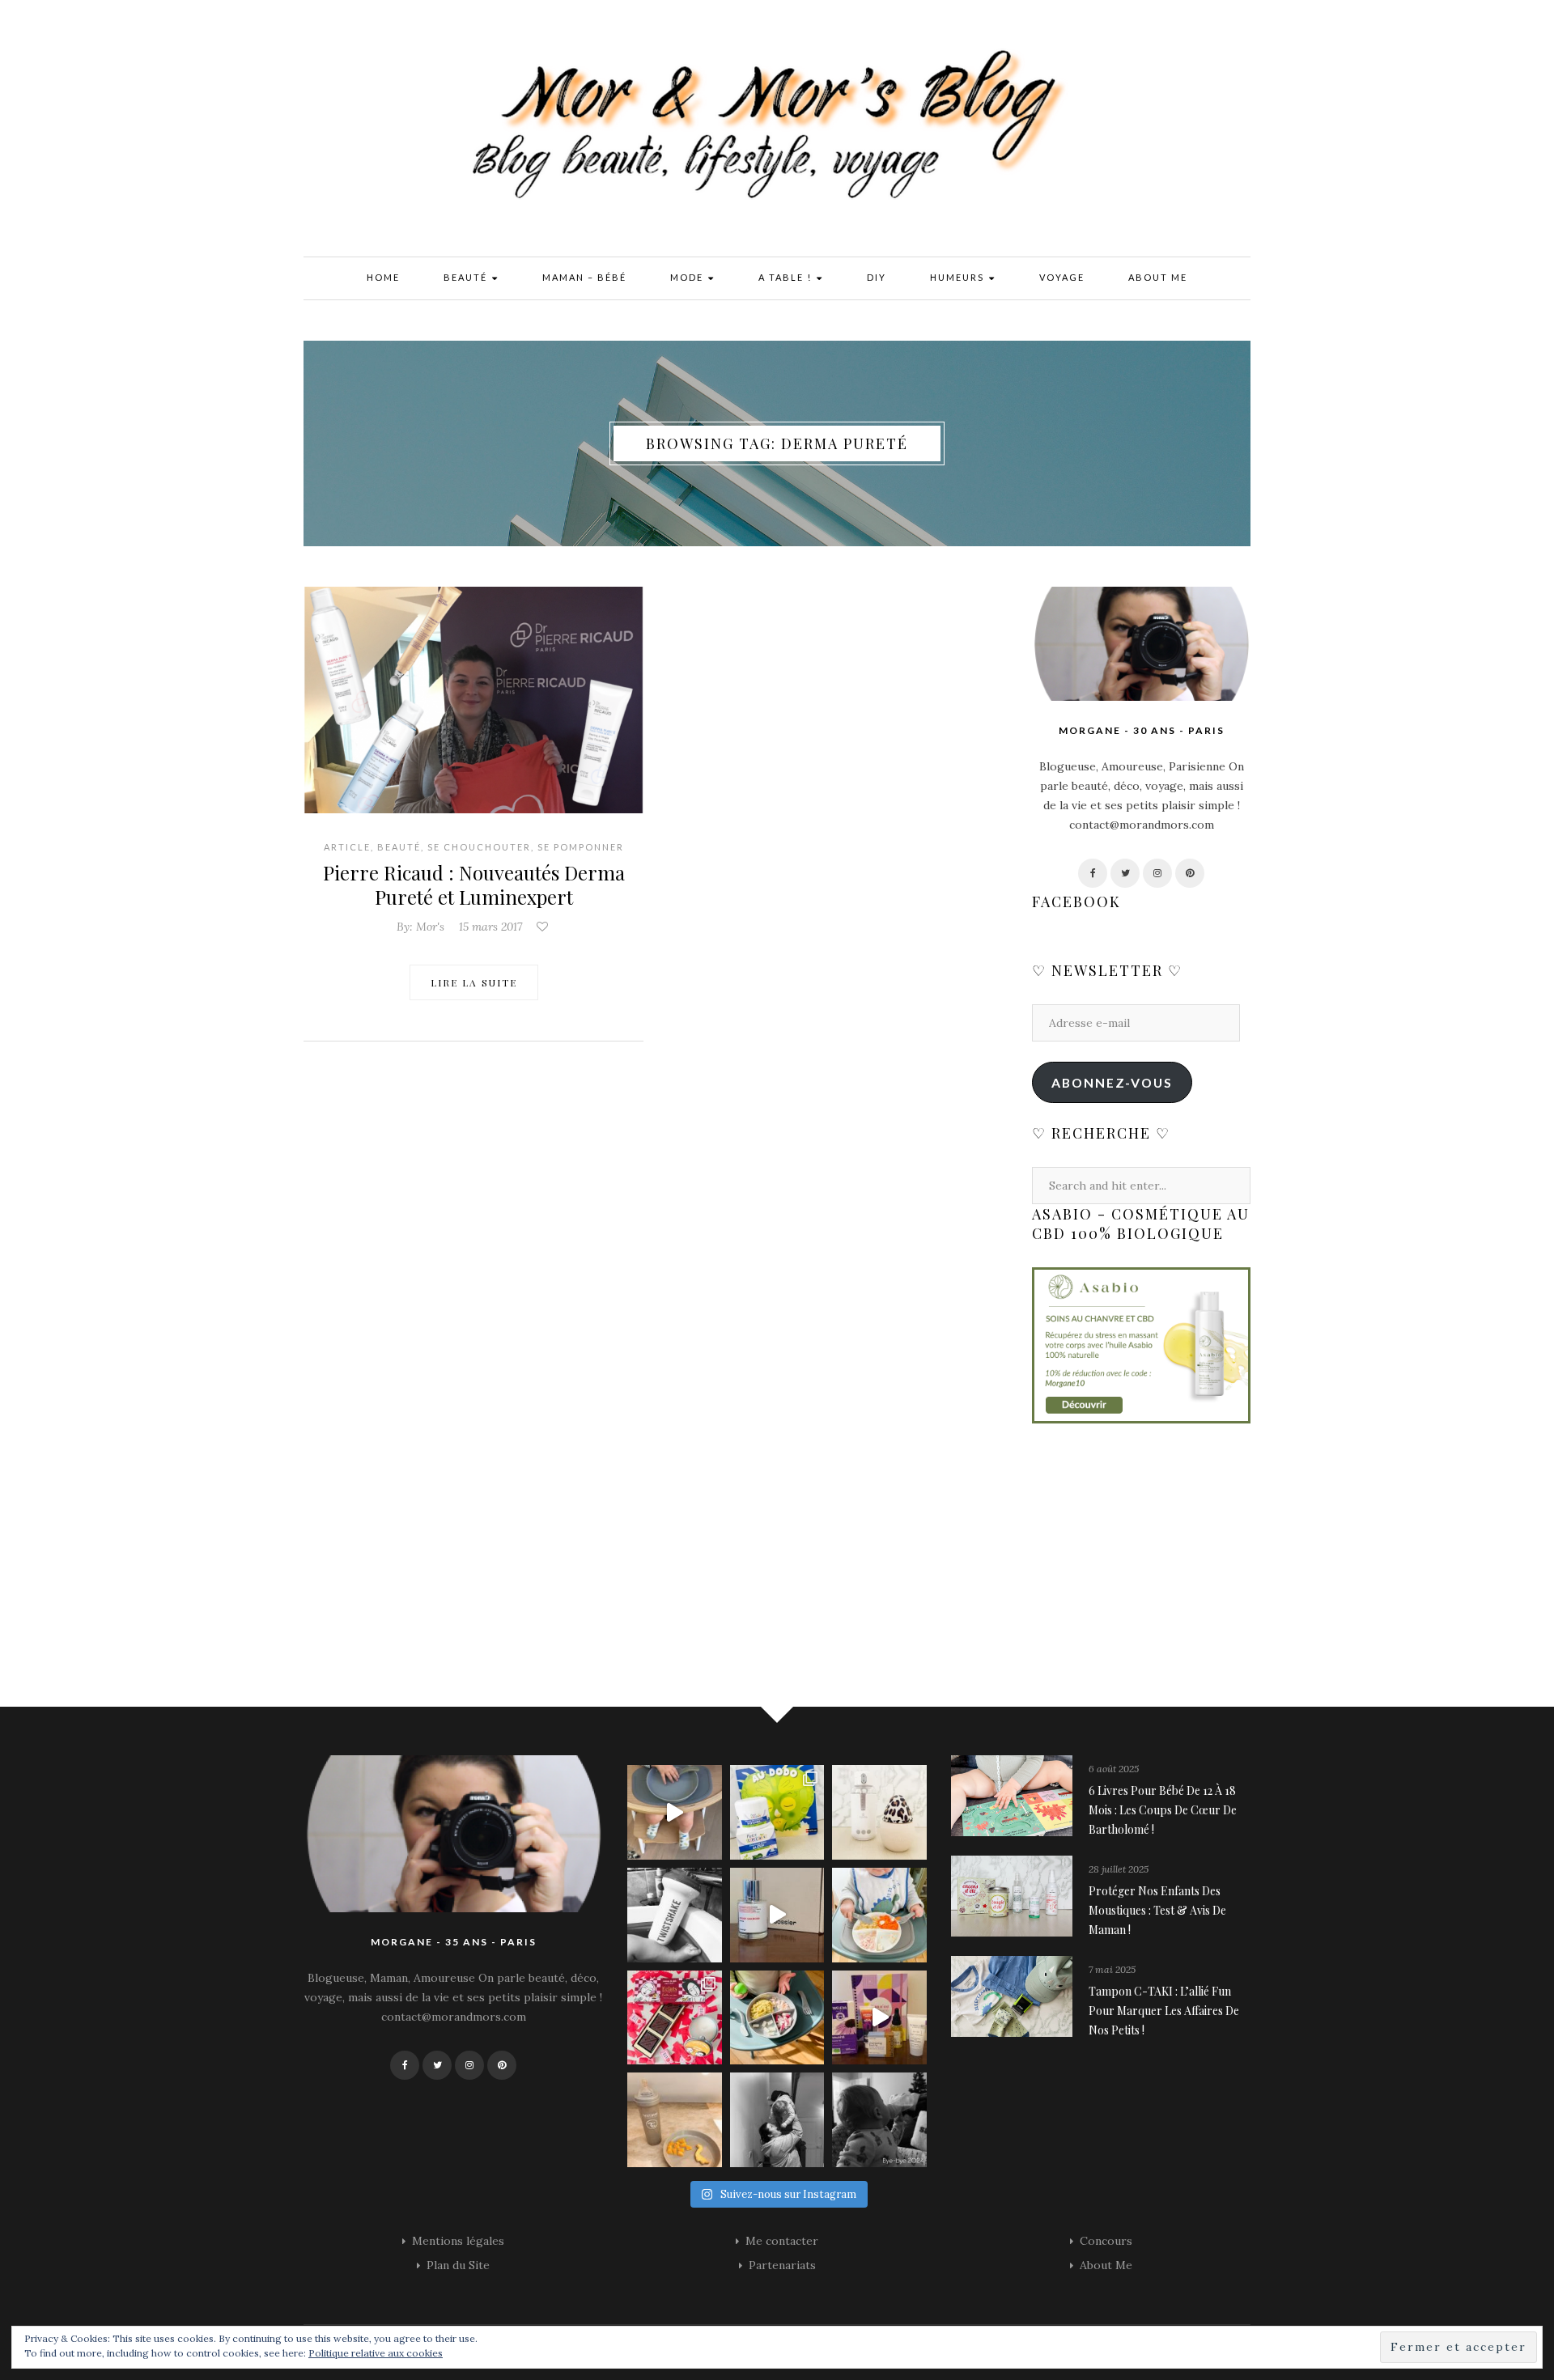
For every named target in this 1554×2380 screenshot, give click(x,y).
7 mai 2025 (1112, 1969)
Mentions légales (458, 2241)
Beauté (467, 277)
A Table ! (787, 277)
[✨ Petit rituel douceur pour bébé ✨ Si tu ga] (777, 1812)
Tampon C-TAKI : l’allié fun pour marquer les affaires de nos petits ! (1164, 2011)
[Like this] (544, 927)
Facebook (1076, 902)
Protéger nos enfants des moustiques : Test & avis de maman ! (1157, 1910)
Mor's (430, 927)
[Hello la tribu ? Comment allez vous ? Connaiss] (777, 1915)
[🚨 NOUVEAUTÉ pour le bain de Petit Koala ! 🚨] (675, 1915)
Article (347, 847)
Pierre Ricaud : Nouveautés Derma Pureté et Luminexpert (474, 885)
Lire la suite (474, 982)
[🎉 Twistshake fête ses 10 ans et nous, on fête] (675, 1812)
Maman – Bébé (584, 277)
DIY (877, 277)
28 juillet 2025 (1119, 1869)
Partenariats (782, 2265)
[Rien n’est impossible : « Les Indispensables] (879, 2018)
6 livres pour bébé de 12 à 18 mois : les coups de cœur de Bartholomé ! (1163, 1810)
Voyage (1062, 277)
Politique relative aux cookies (376, 2353)
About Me (1158, 277)
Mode (688, 277)
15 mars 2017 (490, 927)
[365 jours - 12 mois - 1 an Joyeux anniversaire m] (777, 2120)
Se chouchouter (479, 847)
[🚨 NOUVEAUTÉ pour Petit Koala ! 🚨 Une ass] (879, 1915)
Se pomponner (581, 847)
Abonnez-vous (1112, 1082)
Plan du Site (458, 2265)
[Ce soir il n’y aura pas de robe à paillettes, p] (879, 2120)
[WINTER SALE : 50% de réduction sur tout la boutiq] (675, 2120)
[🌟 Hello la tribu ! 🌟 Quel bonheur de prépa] (777, 2018)
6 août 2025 (1114, 1769)
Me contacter (782, 2241)
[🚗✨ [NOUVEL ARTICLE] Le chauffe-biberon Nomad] (879, 1812)
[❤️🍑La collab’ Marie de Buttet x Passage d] (675, 2018)
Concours (1106, 2241)
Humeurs (959, 277)
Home (383, 277)
